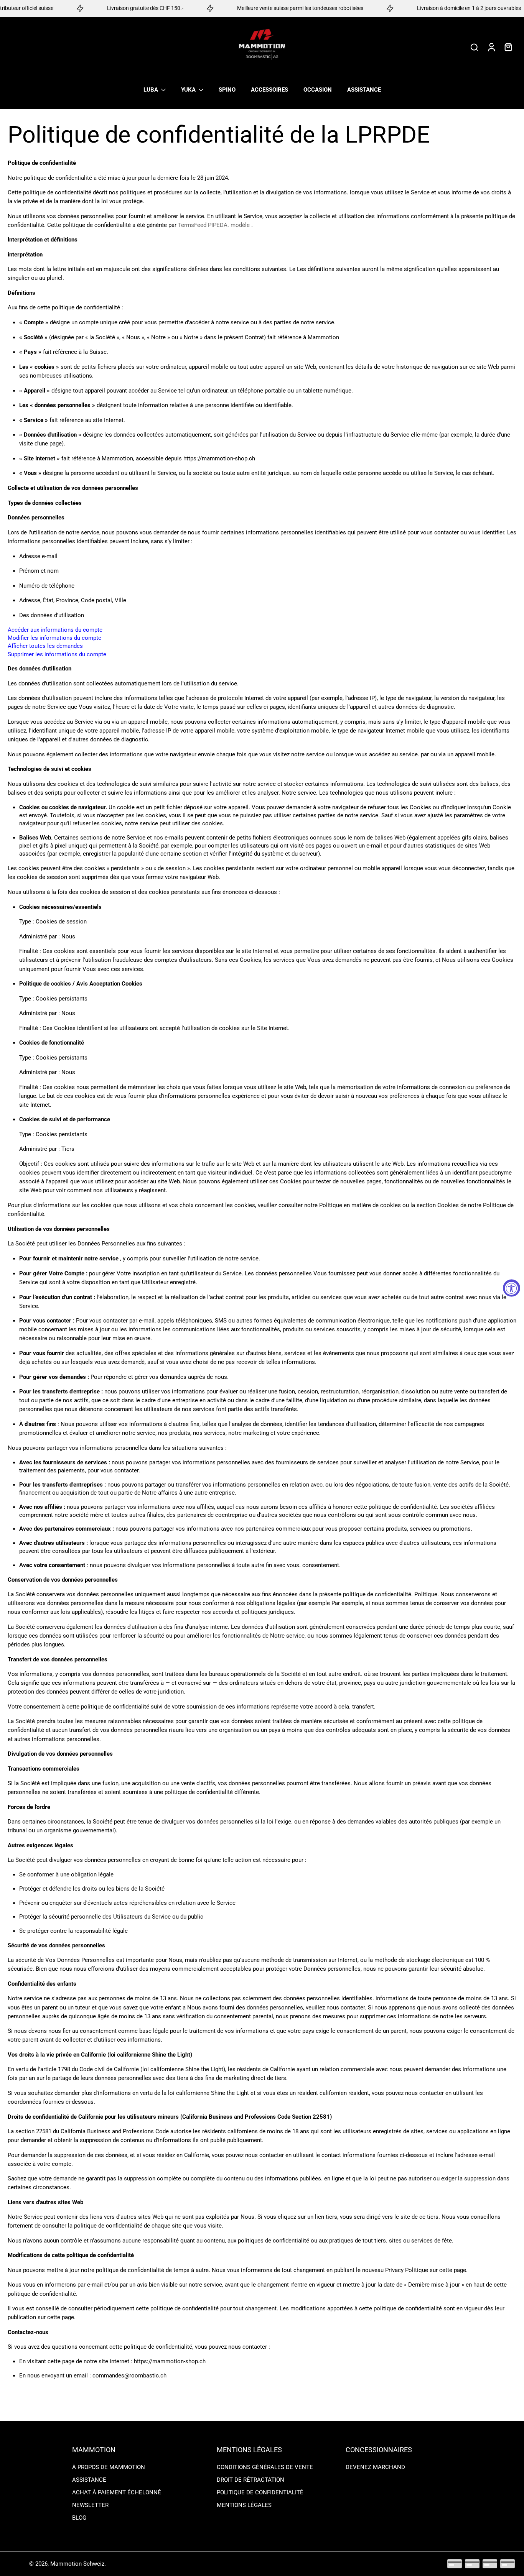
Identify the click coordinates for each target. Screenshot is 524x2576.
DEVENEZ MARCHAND (375, 2467)
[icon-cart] (508, 47)
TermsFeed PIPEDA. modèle (214, 225)
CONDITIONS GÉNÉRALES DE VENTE (265, 2467)
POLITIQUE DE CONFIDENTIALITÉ (260, 2492)
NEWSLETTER (90, 2505)
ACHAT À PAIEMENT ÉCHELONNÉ (117, 2492)
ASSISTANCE (89, 2480)
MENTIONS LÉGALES (244, 2505)
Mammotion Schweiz (77, 2564)
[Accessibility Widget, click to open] (512, 1288)
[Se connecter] (491, 47)
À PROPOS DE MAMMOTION (109, 2467)
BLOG (79, 2518)
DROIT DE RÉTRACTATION (250, 2480)
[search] (474, 47)
